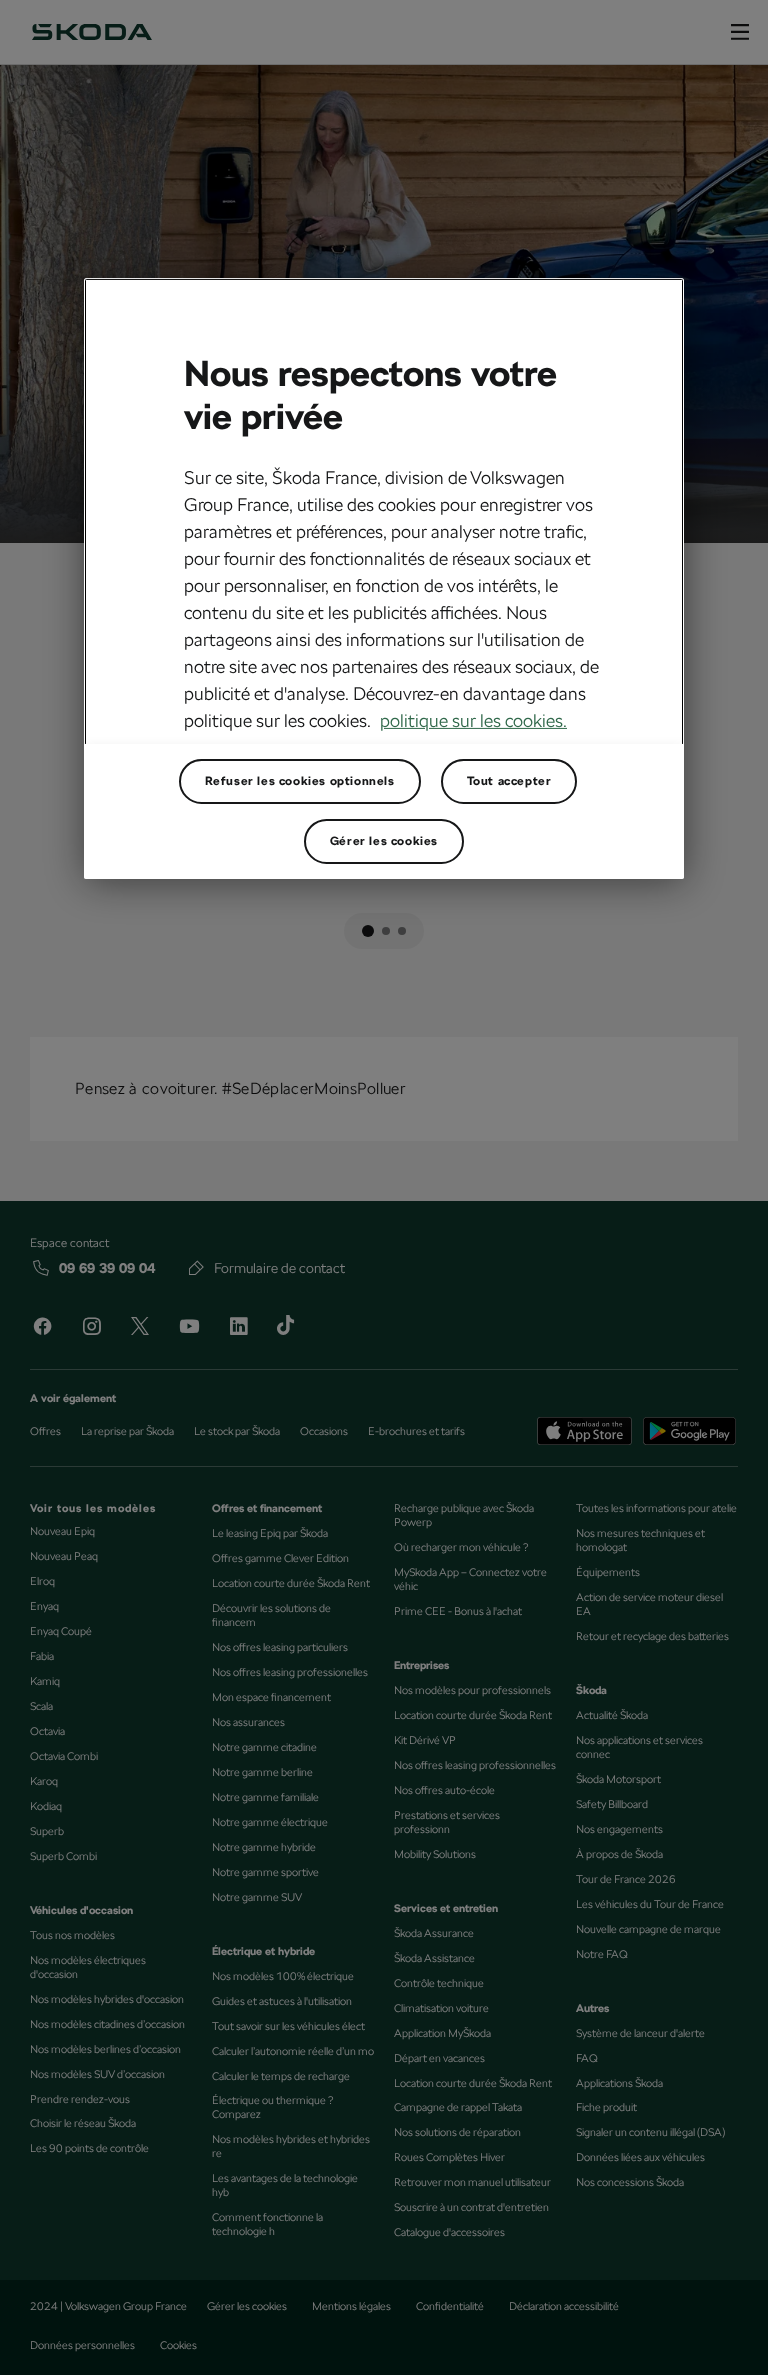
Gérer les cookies (384, 841)
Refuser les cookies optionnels (300, 781)
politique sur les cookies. (473, 720)
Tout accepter (509, 781)
